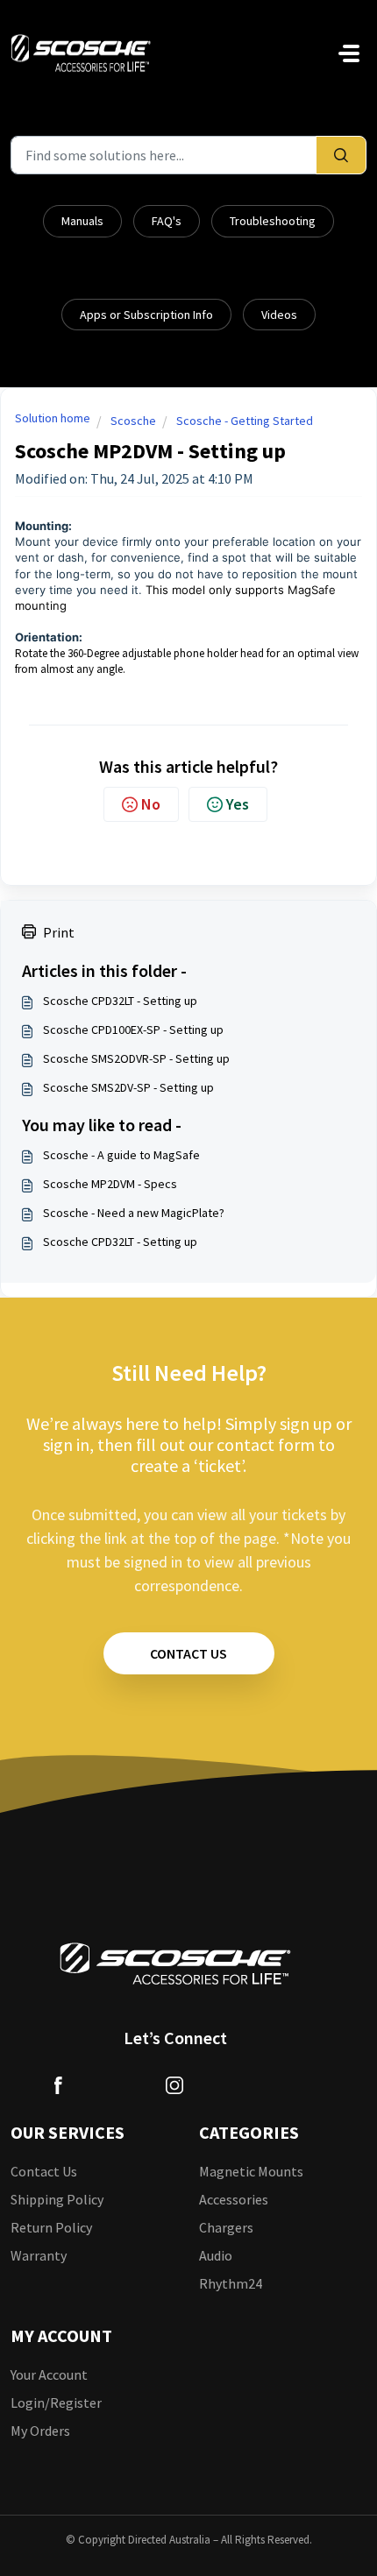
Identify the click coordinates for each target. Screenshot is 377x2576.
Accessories (234, 2199)
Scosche (133, 421)
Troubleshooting (273, 221)
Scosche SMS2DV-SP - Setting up (128, 1087)
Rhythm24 (231, 2283)
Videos (279, 315)
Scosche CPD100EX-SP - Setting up (133, 1030)
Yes (238, 804)
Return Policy (51, 2227)
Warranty (39, 2255)
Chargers (226, 2227)
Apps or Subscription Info (146, 315)
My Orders (40, 2431)
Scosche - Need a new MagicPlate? (134, 1213)
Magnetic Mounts (251, 2171)
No (151, 804)
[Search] (341, 155)
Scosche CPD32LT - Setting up (120, 1001)
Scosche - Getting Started (245, 421)
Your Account (49, 2374)
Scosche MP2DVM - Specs (110, 1184)
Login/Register (56, 2403)
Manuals (82, 221)
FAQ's (167, 221)
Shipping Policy (57, 2199)
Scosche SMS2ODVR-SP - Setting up (136, 1058)
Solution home (53, 418)
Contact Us (44, 2171)
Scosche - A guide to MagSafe (121, 1155)
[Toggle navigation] (349, 53)
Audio (216, 2255)
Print (59, 932)
